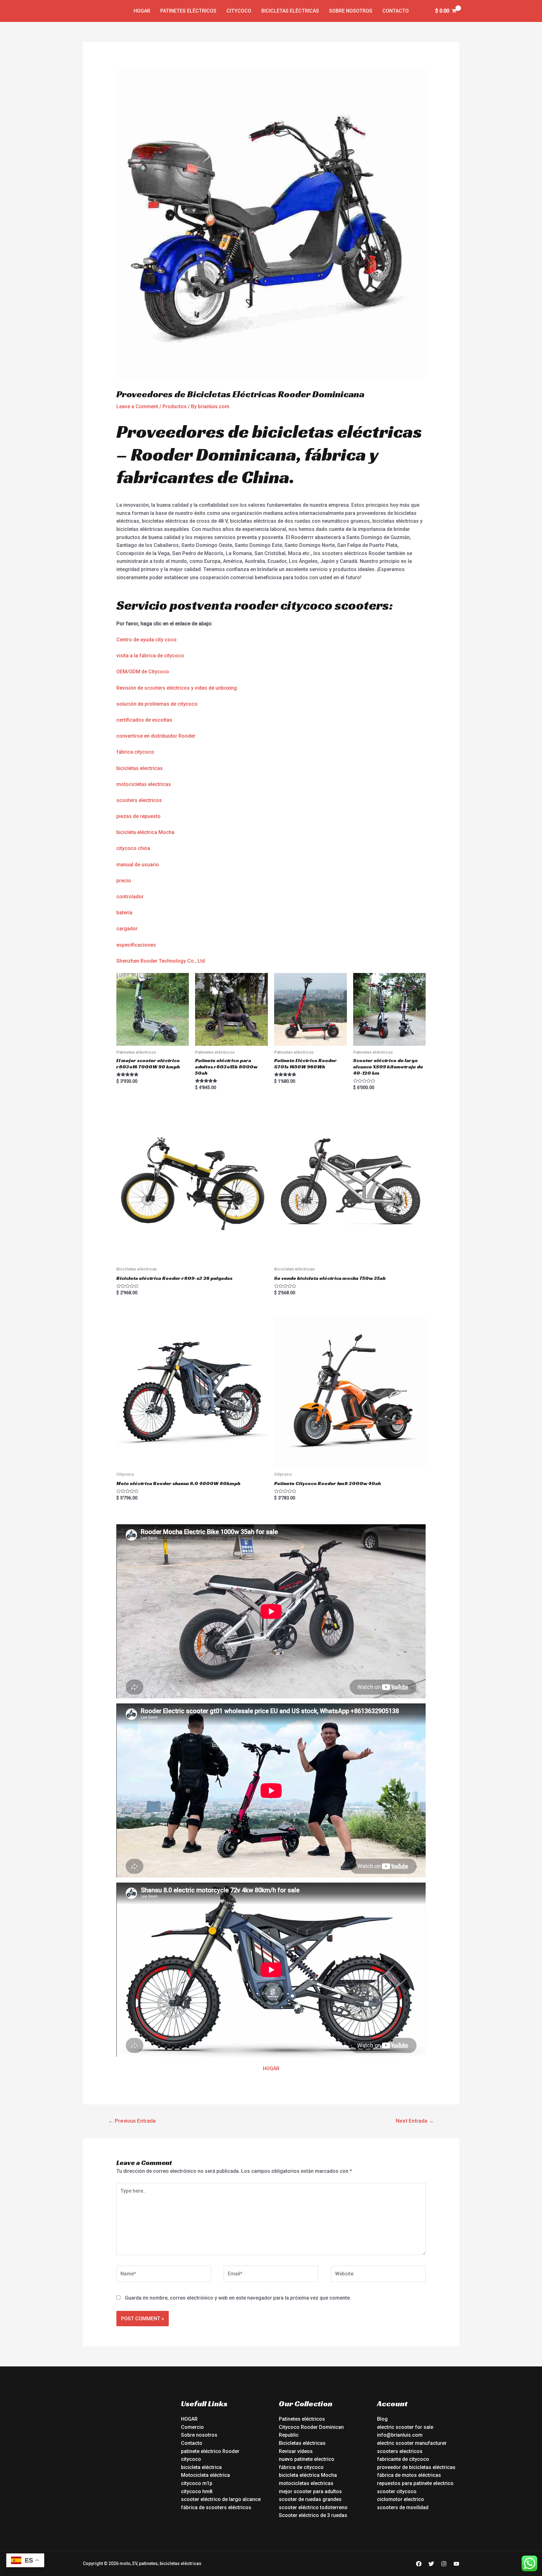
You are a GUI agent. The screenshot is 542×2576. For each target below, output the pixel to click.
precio (124, 881)
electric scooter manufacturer (412, 2443)
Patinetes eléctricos (188, 11)
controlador (130, 897)
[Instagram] (444, 2564)
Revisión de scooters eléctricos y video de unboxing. (177, 688)
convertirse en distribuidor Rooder (156, 736)
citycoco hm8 (197, 2491)
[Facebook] (419, 2564)
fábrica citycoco (135, 752)
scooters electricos (139, 800)
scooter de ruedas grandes (310, 2499)
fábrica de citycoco (301, 2467)
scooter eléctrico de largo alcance (221, 2499)
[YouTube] (456, 2564)
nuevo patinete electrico (307, 2459)
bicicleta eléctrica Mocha (145, 832)
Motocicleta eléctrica (205, 2475)
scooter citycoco (397, 2491)
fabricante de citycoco (403, 2459)
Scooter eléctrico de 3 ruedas (313, 2515)
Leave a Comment (137, 406)
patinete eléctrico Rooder (210, 2451)
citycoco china (133, 848)
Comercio (192, 2427)
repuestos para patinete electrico (415, 2483)
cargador (127, 929)
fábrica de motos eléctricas (409, 2475)
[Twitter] (431, 2564)
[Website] (378, 2275)
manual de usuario (138, 865)
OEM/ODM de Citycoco (143, 672)
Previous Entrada (132, 2121)
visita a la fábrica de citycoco (150, 656)
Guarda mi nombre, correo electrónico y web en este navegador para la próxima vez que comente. (238, 2298)
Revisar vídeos (296, 2451)
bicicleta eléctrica (201, 2467)
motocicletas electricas (144, 784)
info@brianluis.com (400, 2435)
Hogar (142, 11)
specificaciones (138, 945)
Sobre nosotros (351, 11)
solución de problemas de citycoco (157, 704)
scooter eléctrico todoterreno (313, 2507)
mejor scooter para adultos (310, 2491)
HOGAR (271, 2068)
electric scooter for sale (405, 2427)
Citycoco (239, 11)
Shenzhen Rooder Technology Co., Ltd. (161, 961)
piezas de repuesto (138, 816)
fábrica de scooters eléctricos (216, 2507)
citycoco (191, 2459)
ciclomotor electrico (401, 2499)
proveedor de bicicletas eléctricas (416, 2467)
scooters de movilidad (403, 2507)
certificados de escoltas (144, 720)
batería (124, 913)
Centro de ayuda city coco (146, 640)
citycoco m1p (197, 2483)
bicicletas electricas (140, 768)
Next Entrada (415, 2121)
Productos (175, 406)
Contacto (396, 11)
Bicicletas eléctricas (290, 11)
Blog (382, 2419)
